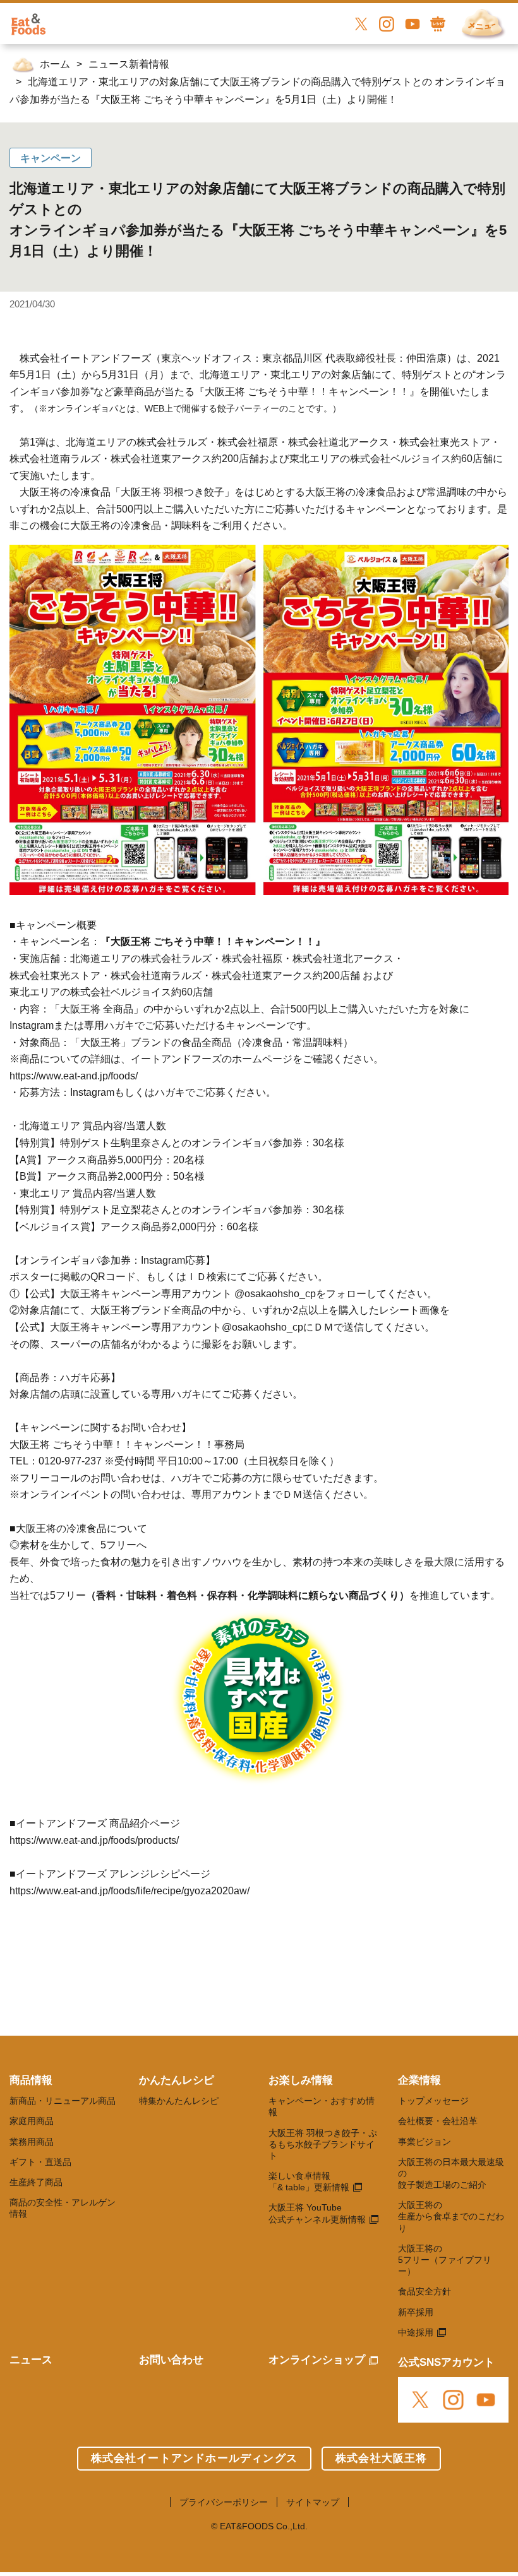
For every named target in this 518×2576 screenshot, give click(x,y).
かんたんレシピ (177, 2080)
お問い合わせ (171, 2360)
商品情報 (31, 2080)
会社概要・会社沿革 (438, 2121)
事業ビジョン (425, 2142)
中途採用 (416, 2332)
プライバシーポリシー (224, 2502)
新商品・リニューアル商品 (63, 2101)
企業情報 (419, 2080)
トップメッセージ (433, 2101)
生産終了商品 (36, 2182)
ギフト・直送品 (40, 2162)
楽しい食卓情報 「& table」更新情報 (309, 2181)
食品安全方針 (425, 2291)
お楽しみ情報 (301, 2080)
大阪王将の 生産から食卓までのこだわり (451, 2216)
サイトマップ (313, 2502)
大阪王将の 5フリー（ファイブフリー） (445, 2260)
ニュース (31, 2360)
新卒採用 (416, 2312)
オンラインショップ (317, 2360)
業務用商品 (32, 2142)
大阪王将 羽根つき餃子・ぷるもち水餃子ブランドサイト (323, 2144)
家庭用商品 (32, 2121)
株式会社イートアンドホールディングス (194, 2458)
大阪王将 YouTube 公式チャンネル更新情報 (317, 2213)
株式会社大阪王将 (382, 2458)
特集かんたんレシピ (179, 2101)
